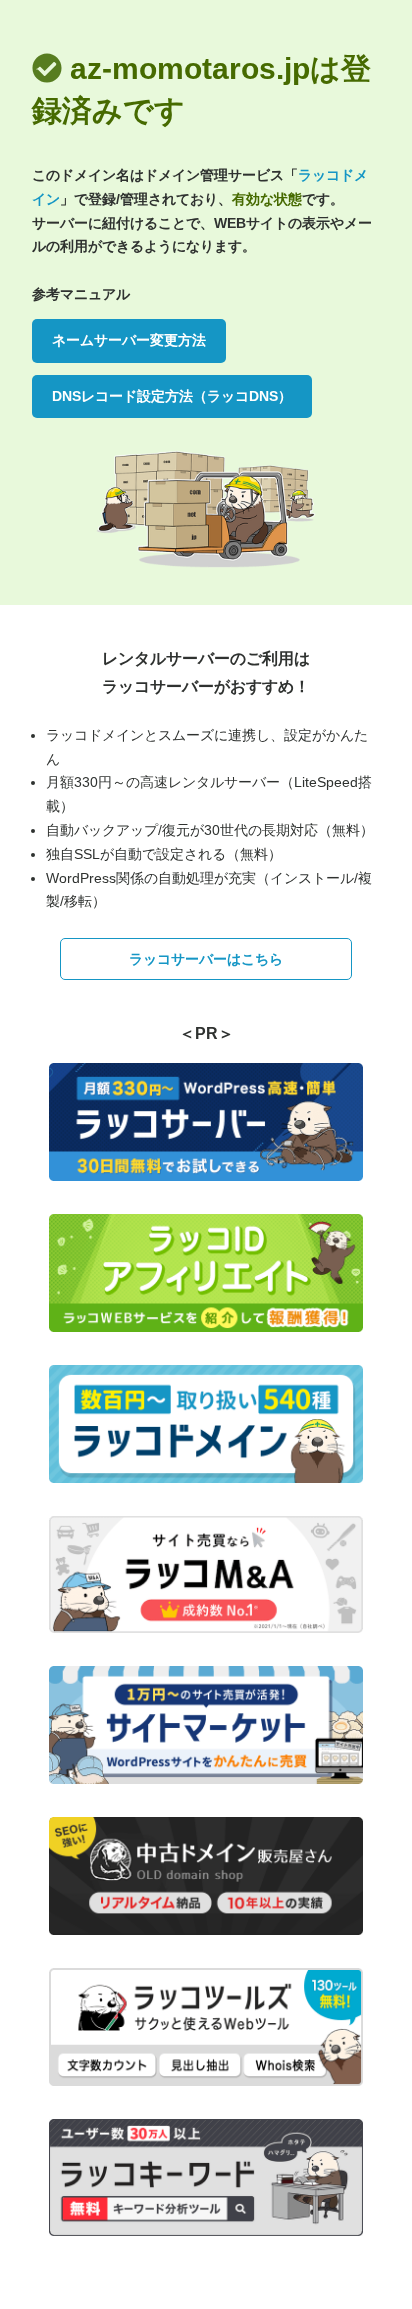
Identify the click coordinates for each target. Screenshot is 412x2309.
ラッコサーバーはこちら (206, 959)
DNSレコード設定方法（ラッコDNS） (172, 396)
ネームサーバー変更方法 (129, 340)
